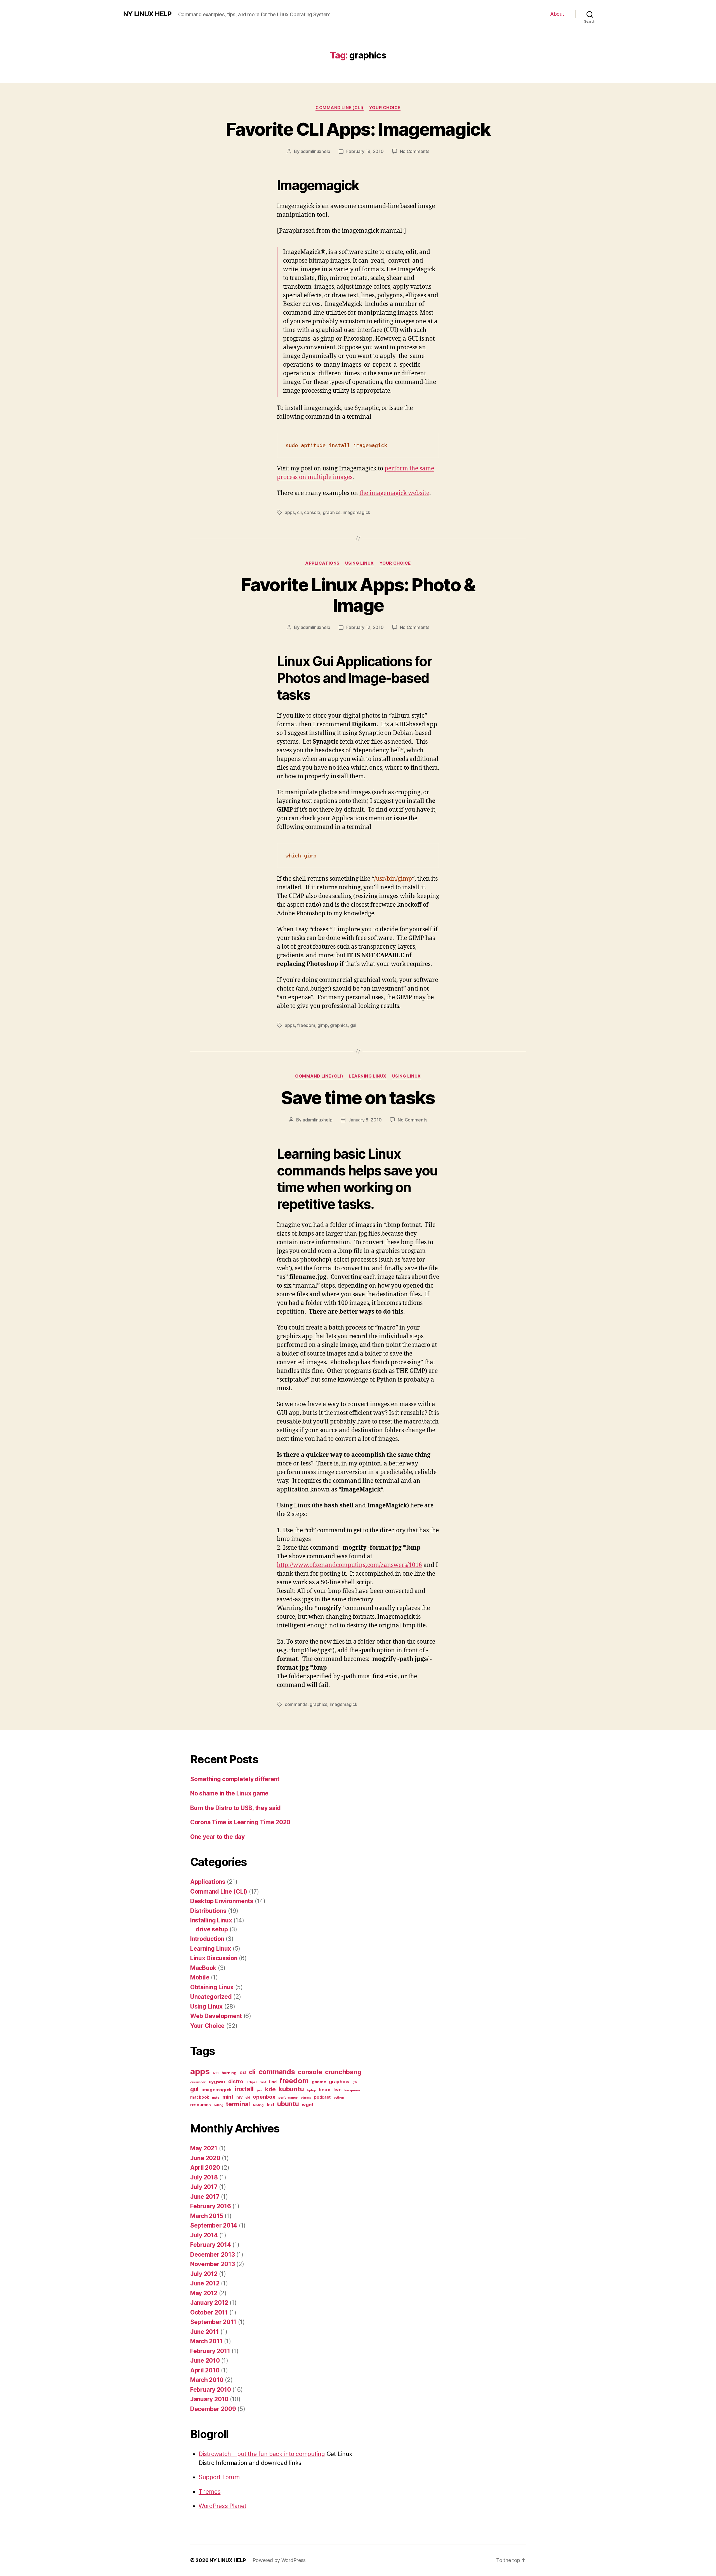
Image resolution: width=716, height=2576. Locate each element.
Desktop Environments (222, 1901)
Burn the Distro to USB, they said (235, 1808)
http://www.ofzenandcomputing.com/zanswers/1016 (349, 1565)
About (557, 14)
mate (216, 2098)
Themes (209, 2492)
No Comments (415, 151)
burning (229, 2073)
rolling (218, 2105)
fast (263, 2082)
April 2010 (205, 2370)
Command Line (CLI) (340, 108)
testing (258, 2105)
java (260, 2090)
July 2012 (204, 2274)
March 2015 (207, 2216)
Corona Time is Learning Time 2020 (240, 1822)
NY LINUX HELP (147, 14)
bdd (216, 2073)
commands (296, 1704)
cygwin (217, 2082)
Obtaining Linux (212, 1987)
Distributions (208, 1911)
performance (288, 2098)
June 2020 (205, 2158)
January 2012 (209, 2303)
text (270, 2105)
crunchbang (343, 2072)
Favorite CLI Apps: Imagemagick (358, 129)
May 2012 (204, 2293)
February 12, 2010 (365, 627)
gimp (323, 1025)
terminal (238, 2104)
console (312, 512)
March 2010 (207, 2380)
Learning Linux (368, 1076)
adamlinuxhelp (316, 151)
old (248, 2098)
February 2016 (211, 2206)
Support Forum (219, 2477)
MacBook (203, 1968)
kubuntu (291, 2089)
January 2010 (209, 2399)
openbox (264, 2097)
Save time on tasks (358, 1098)
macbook (200, 2097)
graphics (332, 512)
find (273, 2082)
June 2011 (205, 2332)
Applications (322, 563)
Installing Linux (211, 1920)
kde (270, 2089)
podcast (322, 2097)
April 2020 (205, 2168)
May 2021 (204, 2148)
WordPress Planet (222, 2506)
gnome (319, 2082)
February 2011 (210, 2351)
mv (239, 2097)
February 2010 (211, 2390)
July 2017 (204, 2187)
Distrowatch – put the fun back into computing (262, 2454)
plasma (306, 2098)
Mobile (200, 1977)
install (244, 2089)
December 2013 (213, 2255)
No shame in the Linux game (229, 1793)
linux (325, 2090)
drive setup (212, 1929)
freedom (306, 1025)
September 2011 (213, 2322)
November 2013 (213, 2264)
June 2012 (205, 2283)
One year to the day (217, 1837)
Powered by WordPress (279, 2560)
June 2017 (205, 2197)
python (339, 2098)
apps (290, 512)
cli (299, 512)
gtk (355, 2082)
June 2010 (205, 2361)
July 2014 (204, 2235)
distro (236, 2081)
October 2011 (209, 2312)
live (337, 2090)
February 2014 (211, 2245)
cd (242, 2072)
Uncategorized (211, 1997)
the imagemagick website (394, 493)
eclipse (252, 2082)
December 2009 (213, 2409)
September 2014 (214, 2225)
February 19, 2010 (365, 151)
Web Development (216, 2016)
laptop (311, 2090)
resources (201, 2105)
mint (228, 2097)
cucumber (198, 2082)
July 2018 (204, 2177)
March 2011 (206, 2341)
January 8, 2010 (365, 1120)
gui (353, 1025)
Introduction (207, 1939)
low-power (352, 2090)
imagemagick (356, 512)
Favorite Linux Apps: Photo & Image (358, 595)
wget (308, 2104)
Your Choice (385, 108)
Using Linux (360, 563)
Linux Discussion (214, 1958)
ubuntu (288, 2104)
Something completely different (235, 1779)
